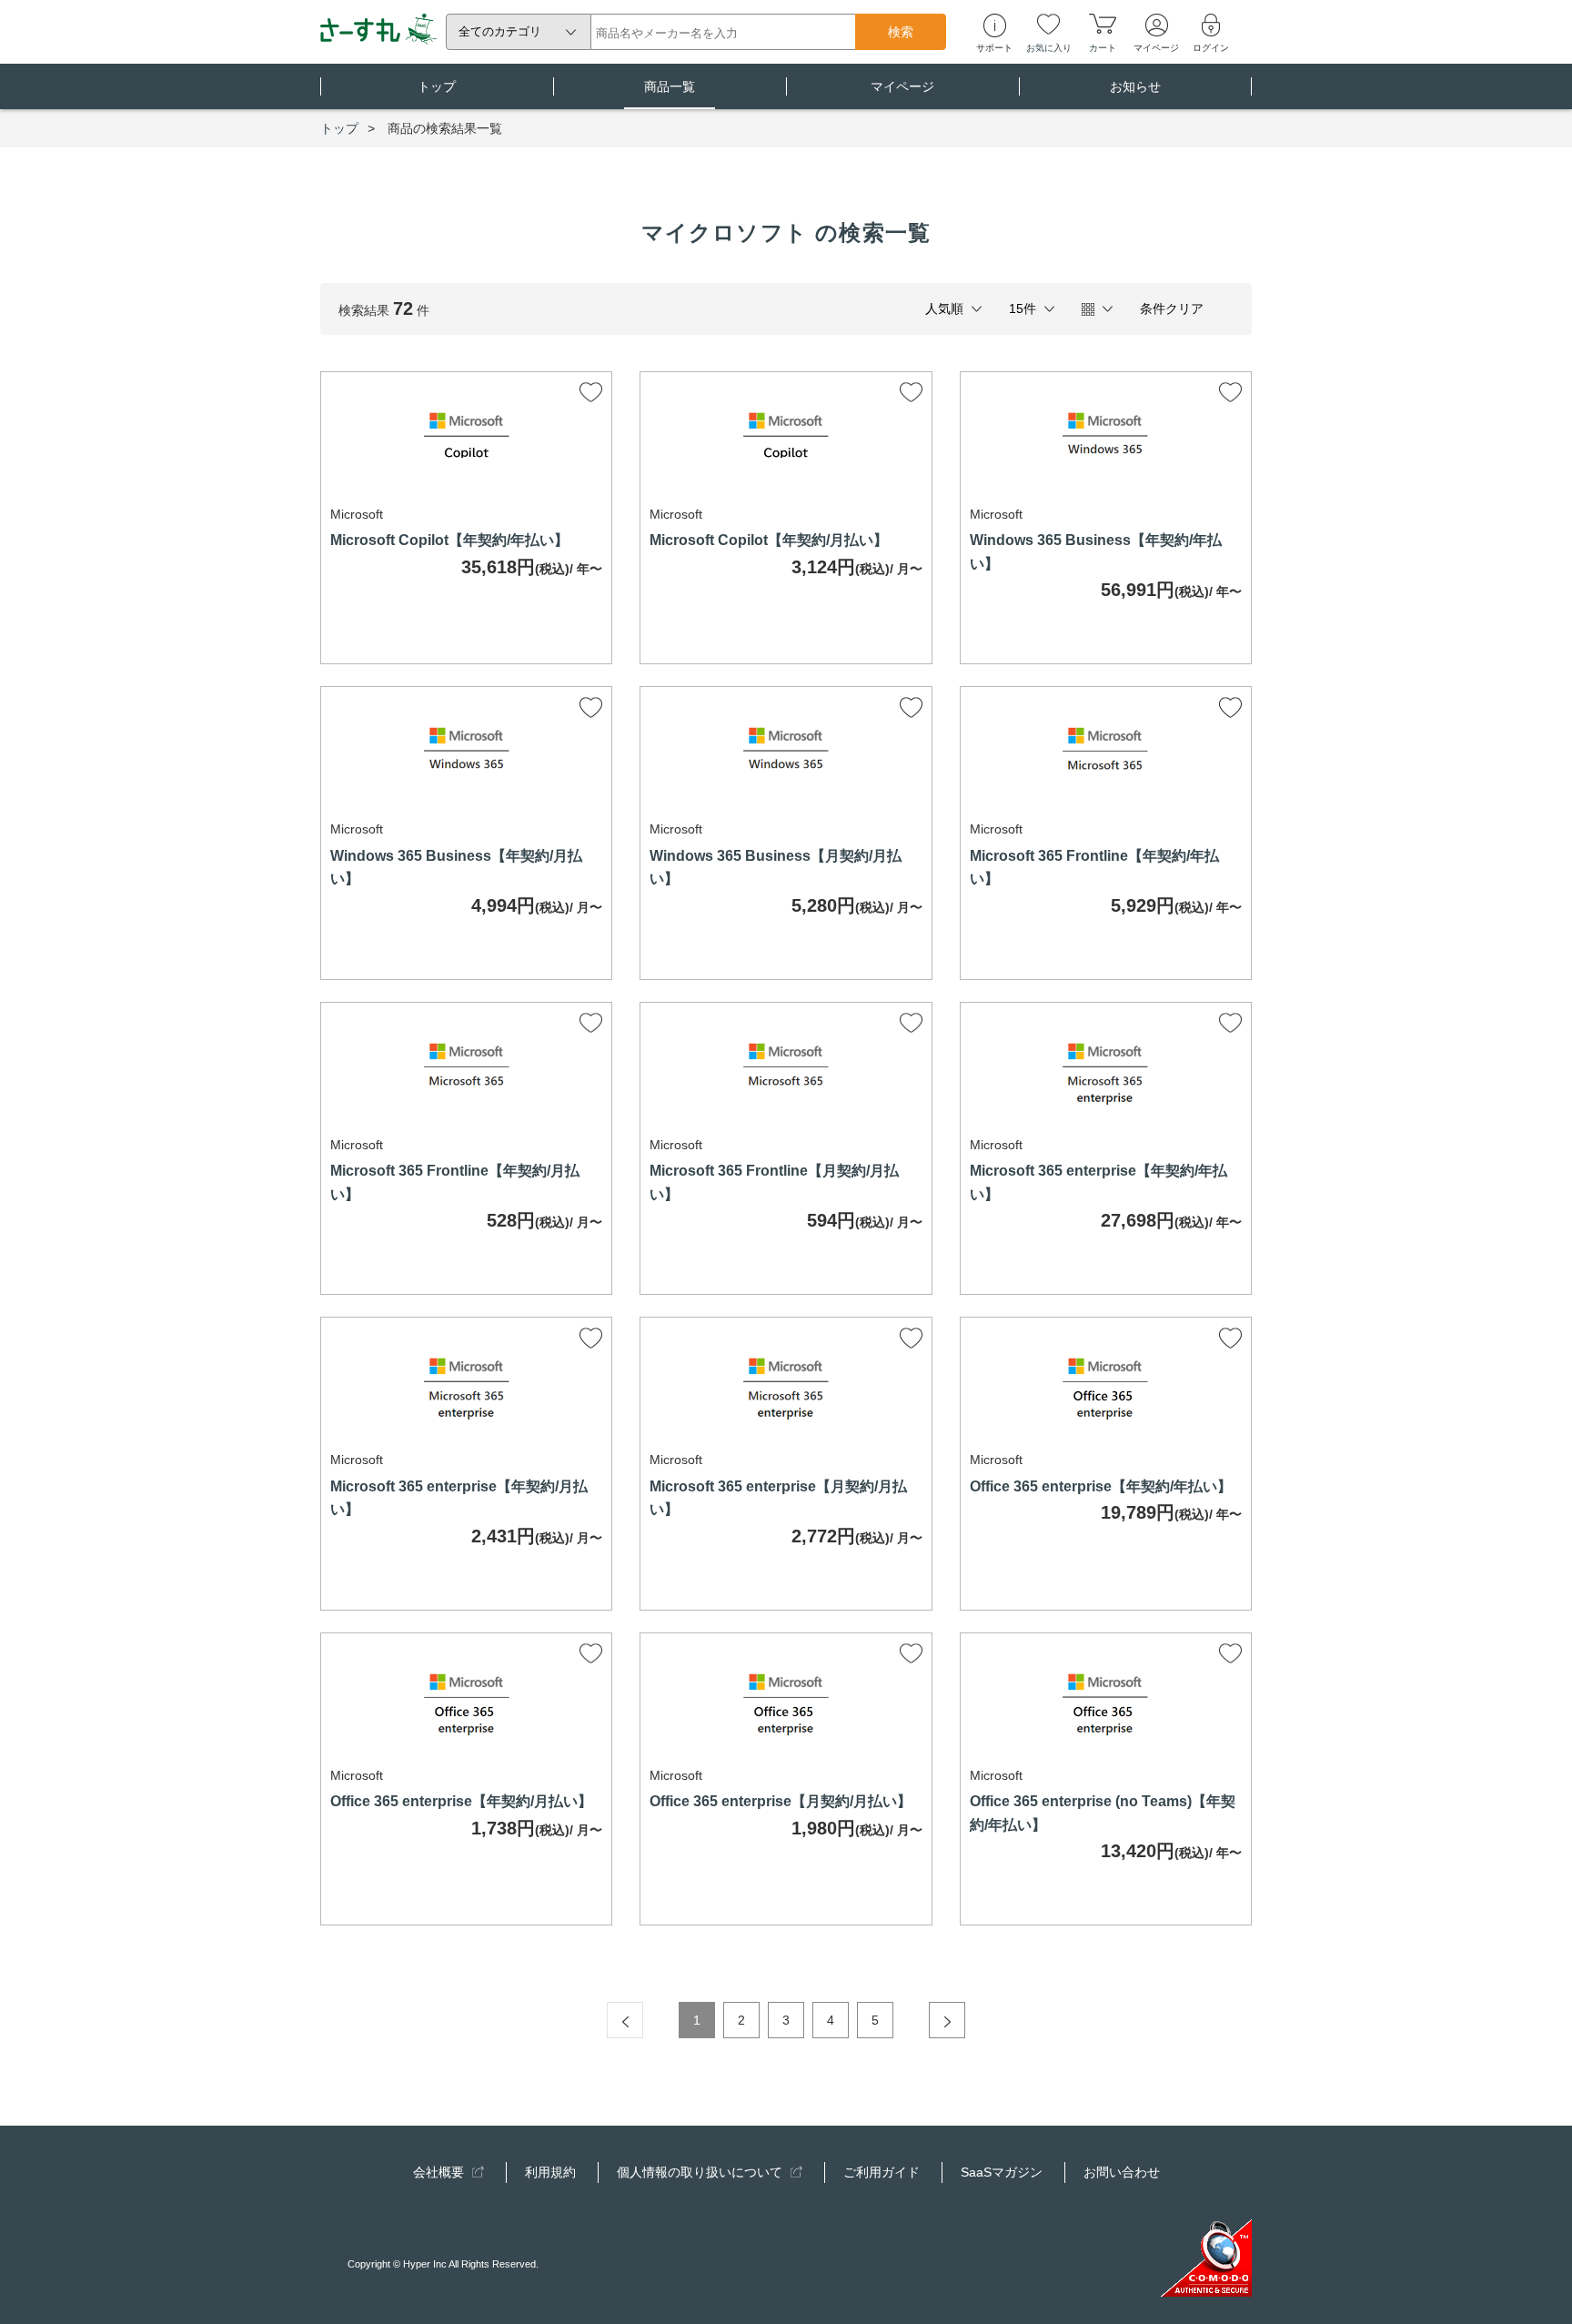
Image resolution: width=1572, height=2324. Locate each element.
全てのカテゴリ (500, 31)
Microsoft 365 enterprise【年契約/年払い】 (1098, 1182)
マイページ (902, 86)
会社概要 (440, 2172)
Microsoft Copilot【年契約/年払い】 (449, 540)
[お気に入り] (1048, 23)
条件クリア (1172, 308)
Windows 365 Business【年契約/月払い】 (456, 868)
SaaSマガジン (1002, 2172)
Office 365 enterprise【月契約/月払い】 (781, 1801)
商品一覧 (670, 86)
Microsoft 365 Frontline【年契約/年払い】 (1094, 868)
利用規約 (550, 2172)
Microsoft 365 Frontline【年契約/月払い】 (455, 1182)
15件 (1023, 308)
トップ (437, 86)
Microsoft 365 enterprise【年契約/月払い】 (459, 1498)
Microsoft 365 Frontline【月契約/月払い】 (774, 1182)
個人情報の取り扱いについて (701, 2172)
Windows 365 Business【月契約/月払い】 (776, 868)
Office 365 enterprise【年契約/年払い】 (1101, 1486)
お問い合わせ (1122, 2172)
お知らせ (1135, 86)
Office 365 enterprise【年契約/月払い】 (461, 1801)
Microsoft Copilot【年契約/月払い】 (769, 540)
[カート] (1103, 23)
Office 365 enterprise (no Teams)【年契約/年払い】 (1103, 1813)
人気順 (944, 308)
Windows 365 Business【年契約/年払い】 (1096, 552)
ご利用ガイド (882, 2172)
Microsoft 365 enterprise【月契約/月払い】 (778, 1498)
